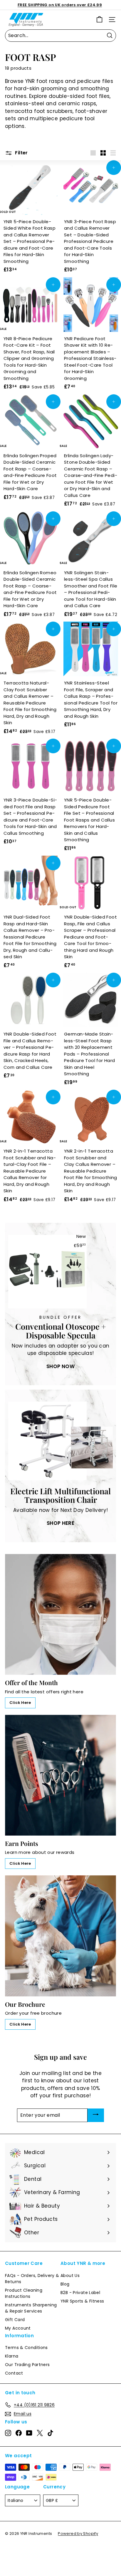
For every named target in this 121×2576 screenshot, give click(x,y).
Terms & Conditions (26, 2348)
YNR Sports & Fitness (82, 2301)
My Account (18, 2328)
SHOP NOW (60, 1366)
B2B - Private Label (80, 2293)
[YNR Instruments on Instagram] (8, 2433)
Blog (65, 2284)
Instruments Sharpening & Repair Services (31, 2308)
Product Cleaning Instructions (24, 2293)
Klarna (12, 2356)
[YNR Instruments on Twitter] (40, 2433)
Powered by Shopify (78, 2534)
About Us (70, 2276)
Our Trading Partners (27, 2365)
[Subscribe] (96, 2115)
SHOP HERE (60, 1523)
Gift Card (15, 2320)
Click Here (20, 1703)
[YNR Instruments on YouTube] (29, 2433)
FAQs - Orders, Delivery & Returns (32, 2279)
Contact (14, 2373)
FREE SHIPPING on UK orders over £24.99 (60, 5)
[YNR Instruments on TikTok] (50, 2433)
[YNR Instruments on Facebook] (19, 2433)
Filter (21, 153)
